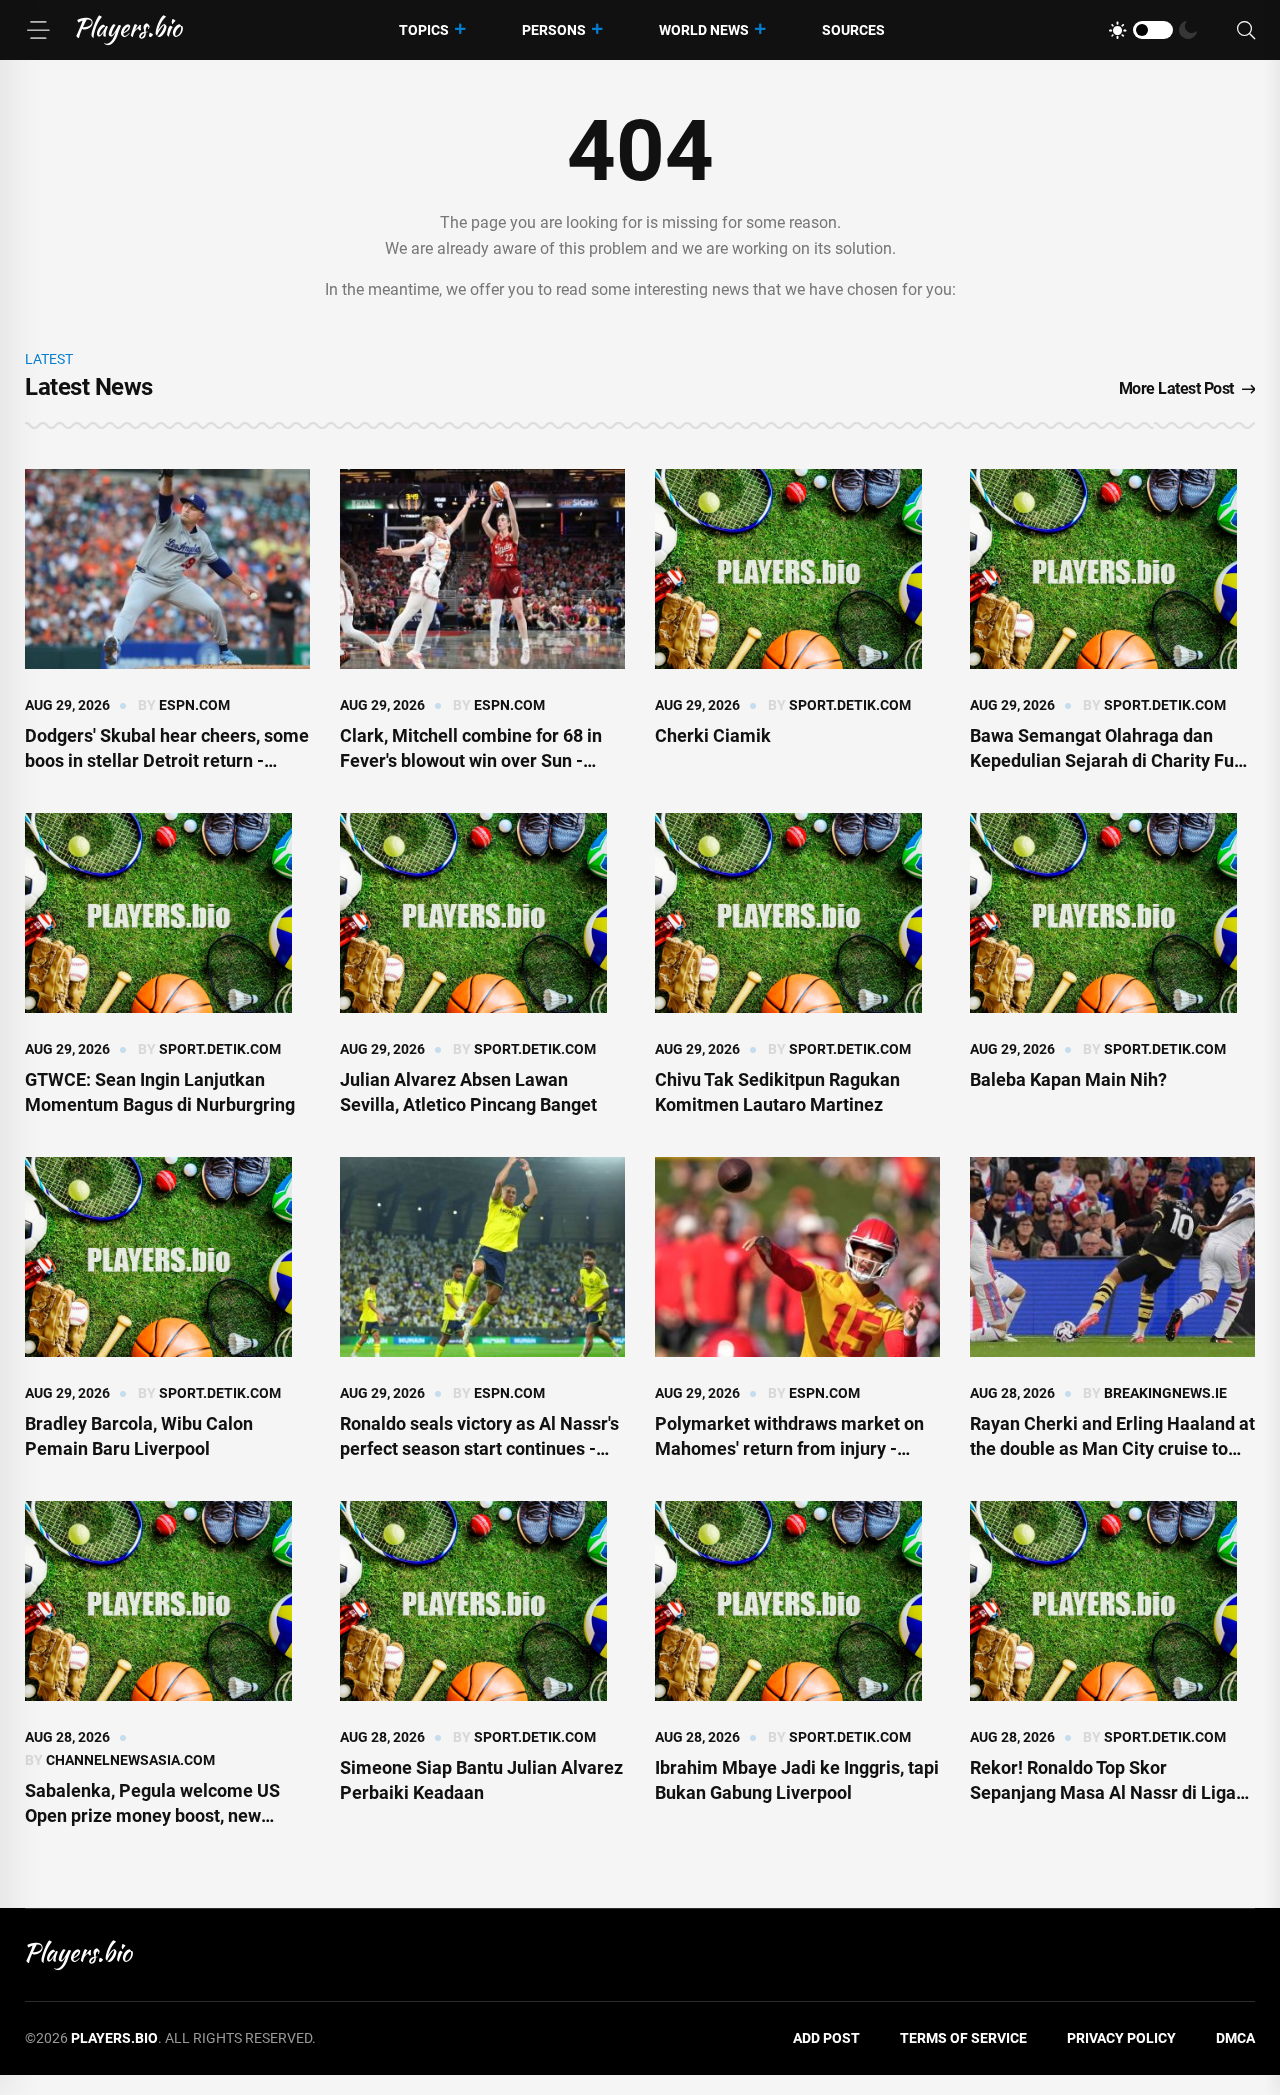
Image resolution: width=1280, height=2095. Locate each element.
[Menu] (38, 30)
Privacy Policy (1121, 2038)
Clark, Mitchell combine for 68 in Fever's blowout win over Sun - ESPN (471, 760)
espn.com (194, 705)
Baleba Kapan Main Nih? (1068, 1079)
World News (704, 30)
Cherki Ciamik (713, 735)
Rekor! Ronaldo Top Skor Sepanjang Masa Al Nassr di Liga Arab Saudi (1103, 1792)
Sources (853, 30)
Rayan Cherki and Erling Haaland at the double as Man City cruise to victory (1112, 1448)
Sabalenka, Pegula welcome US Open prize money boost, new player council (152, 1815)
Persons (554, 30)
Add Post (826, 2038)
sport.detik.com (850, 705)
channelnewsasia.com (130, 1760)
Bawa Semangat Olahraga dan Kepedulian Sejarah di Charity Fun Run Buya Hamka (1107, 760)
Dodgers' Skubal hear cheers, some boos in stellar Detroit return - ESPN (167, 760)
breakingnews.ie (1165, 1393)
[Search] (1246, 30)
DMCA (1235, 2038)
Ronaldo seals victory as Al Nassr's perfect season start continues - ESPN (479, 1448)
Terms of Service (963, 2038)
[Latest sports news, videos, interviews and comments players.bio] (129, 30)
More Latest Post (1176, 388)
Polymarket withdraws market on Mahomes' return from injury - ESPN (789, 1448)
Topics (424, 30)
